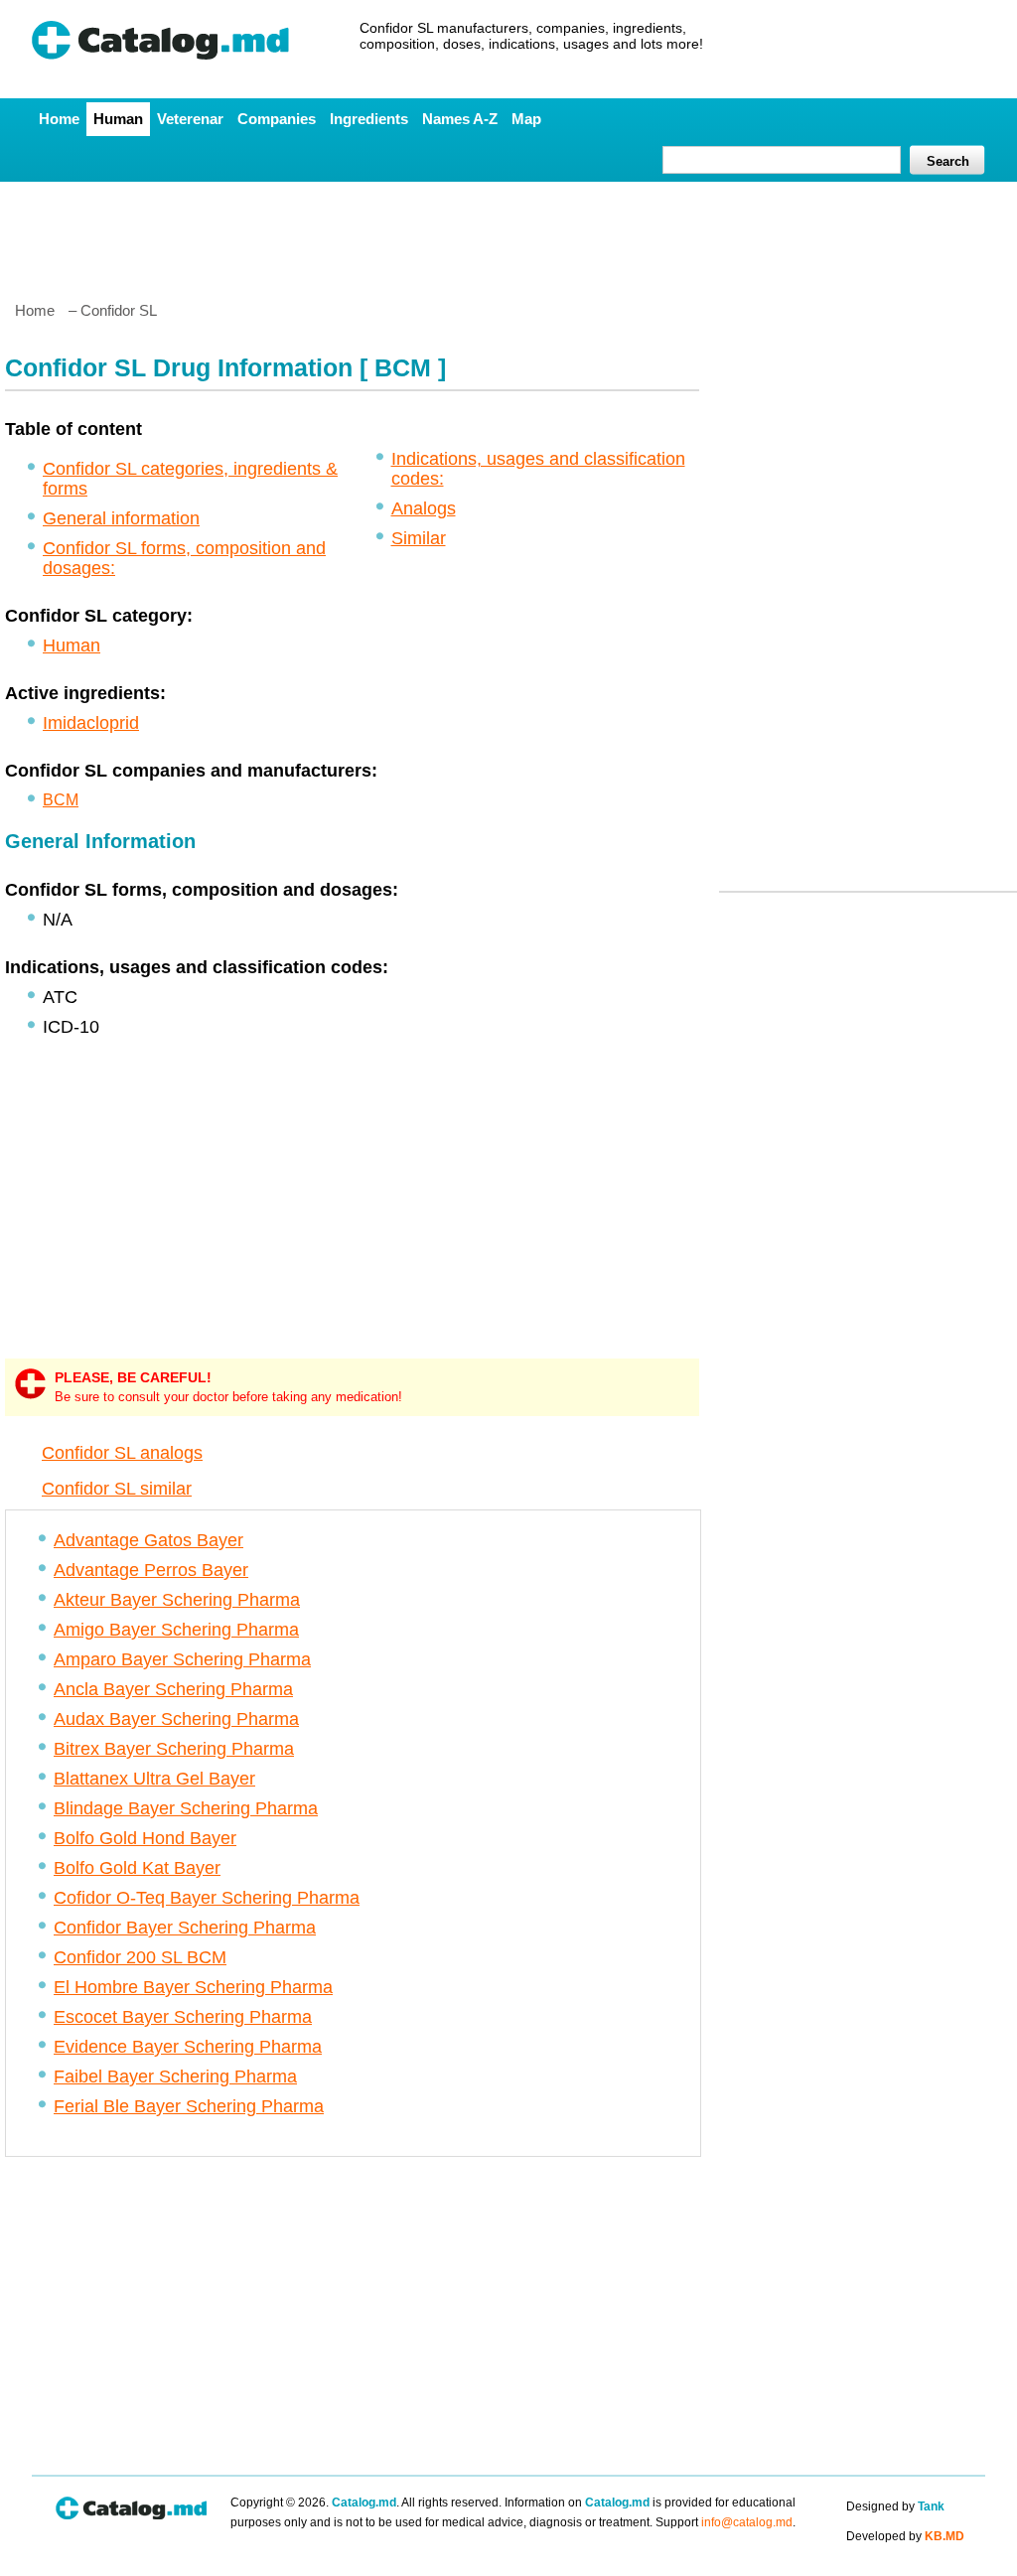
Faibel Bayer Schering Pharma (175, 2076)
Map (526, 119)
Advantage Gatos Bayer (148, 1540)
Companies (277, 119)
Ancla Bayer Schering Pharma (173, 1689)
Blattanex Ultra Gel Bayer (154, 1779)
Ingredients (369, 119)
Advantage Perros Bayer (151, 1570)
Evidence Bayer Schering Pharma (188, 2047)
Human (118, 119)
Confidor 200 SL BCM (140, 1957)
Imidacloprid (91, 723)
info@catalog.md (747, 2522)
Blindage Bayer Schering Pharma (186, 1808)
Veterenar (190, 119)
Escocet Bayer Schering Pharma (183, 2017)
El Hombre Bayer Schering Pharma (193, 1987)
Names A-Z (460, 119)
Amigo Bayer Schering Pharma (176, 1630)
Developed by (905, 2536)
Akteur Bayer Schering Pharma (177, 1600)
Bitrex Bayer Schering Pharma (174, 1749)
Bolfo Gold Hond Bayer (145, 1838)
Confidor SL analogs (122, 1453)
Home (59, 119)
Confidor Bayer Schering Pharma (185, 1928)
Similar (419, 538)
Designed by (895, 2506)
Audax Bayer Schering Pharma (176, 1719)
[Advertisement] (508, 233)
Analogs (424, 508)
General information (121, 518)
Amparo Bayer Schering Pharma (182, 1659)
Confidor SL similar (117, 1489)
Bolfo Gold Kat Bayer (137, 1868)
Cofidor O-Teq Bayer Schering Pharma (207, 1898)
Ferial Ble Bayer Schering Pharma (189, 2106)
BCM (61, 800)
